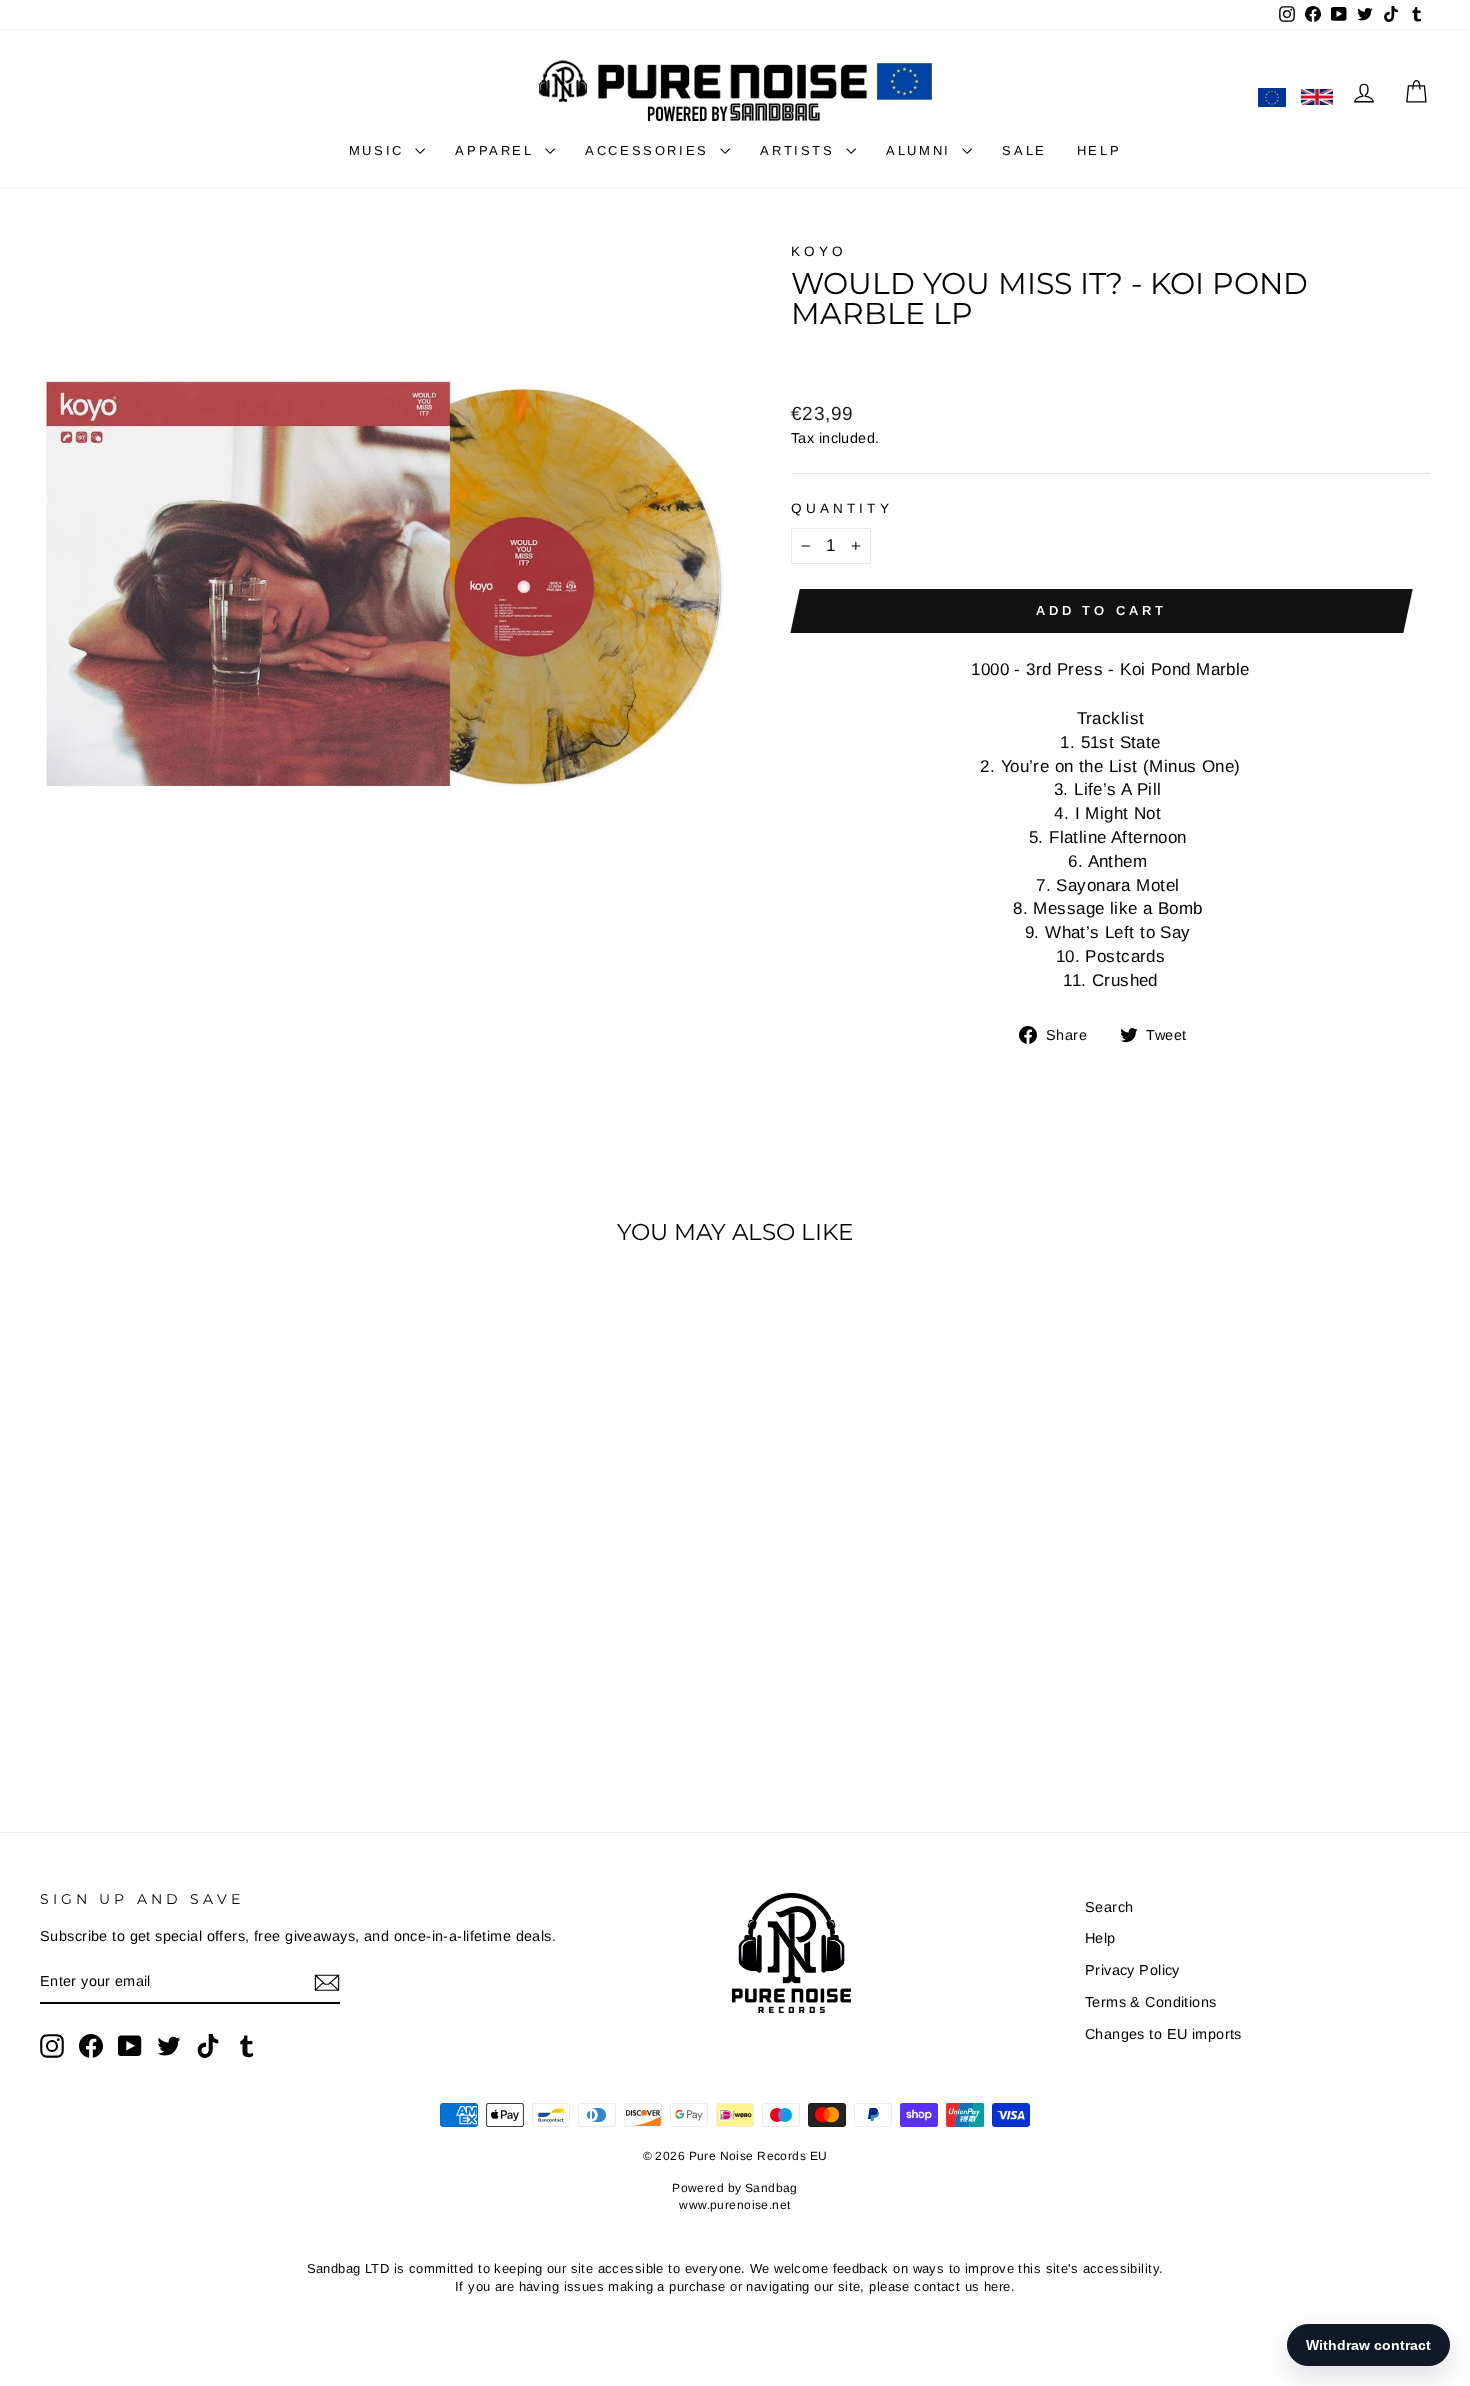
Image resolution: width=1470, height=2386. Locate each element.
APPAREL (497, 150)
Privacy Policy (1132, 1970)
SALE (1024, 150)
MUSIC (380, 150)
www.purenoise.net (734, 2205)
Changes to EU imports (1163, 2034)
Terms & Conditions (1151, 2002)
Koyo (819, 251)
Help (1100, 1938)
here (997, 2286)
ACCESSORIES (650, 150)
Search (1109, 1907)
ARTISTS (800, 150)
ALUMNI (921, 150)
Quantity (842, 508)
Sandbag (771, 2188)
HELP (1099, 150)
